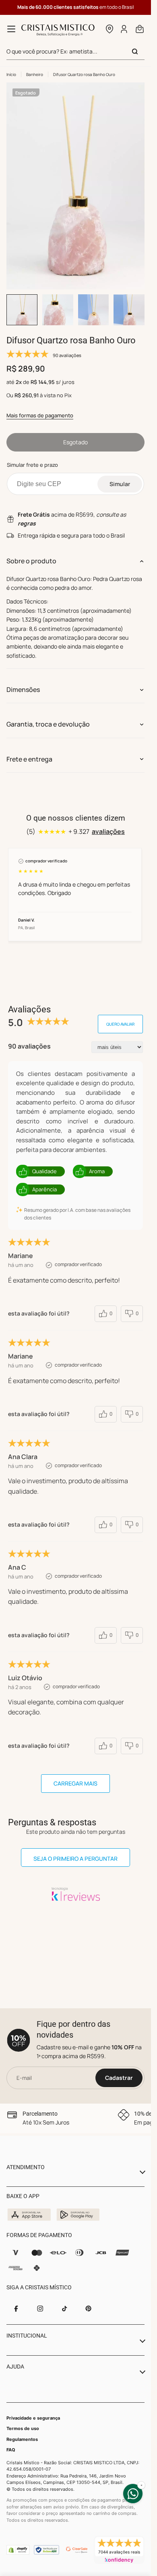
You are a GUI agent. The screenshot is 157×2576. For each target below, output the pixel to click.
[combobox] (75, 52)
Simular (120, 484)
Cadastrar (119, 2078)
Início (11, 74)
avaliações (108, 831)
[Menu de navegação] (11, 29)
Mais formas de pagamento (40, 415)
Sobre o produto (31, 561)
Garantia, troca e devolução (48, 724)
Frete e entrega (29, 759)
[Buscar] (135, 51)
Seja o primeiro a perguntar (75, 1859)
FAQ (11, 2450)
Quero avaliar (120, 1024)
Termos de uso (23, 2428)
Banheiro (35, 74)
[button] (109, 29)
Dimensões (23, 690)
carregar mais (75, 1783)
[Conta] (124, 29)
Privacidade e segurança (33, 2418)
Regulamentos (22, 2439)
